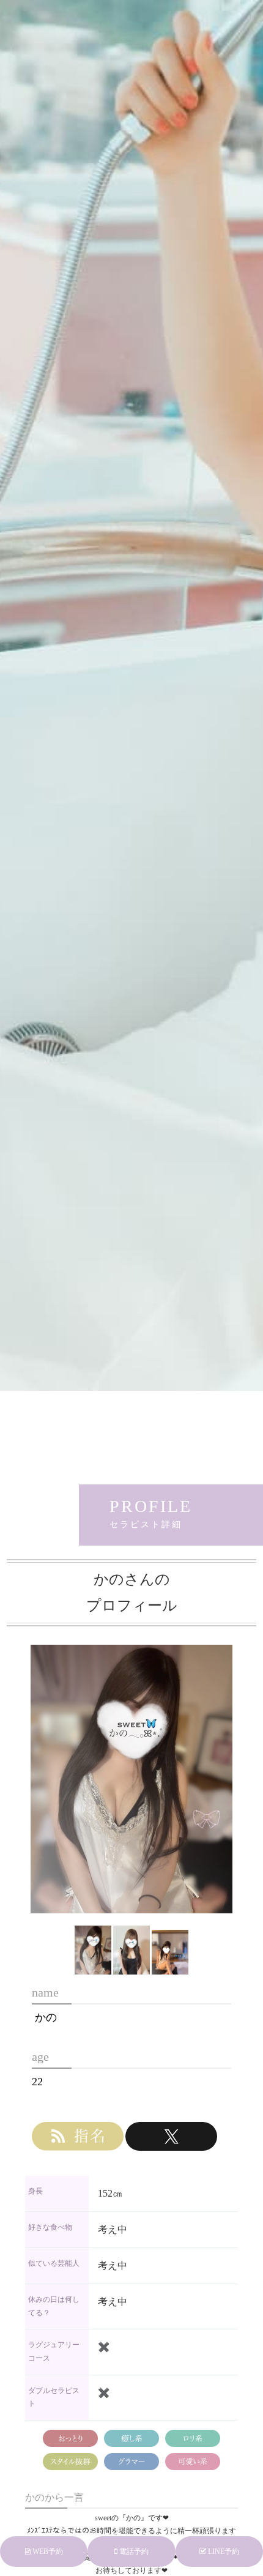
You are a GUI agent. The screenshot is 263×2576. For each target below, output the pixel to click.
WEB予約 (47, 2552)
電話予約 (133, 2552)
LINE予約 (223, 2552)
